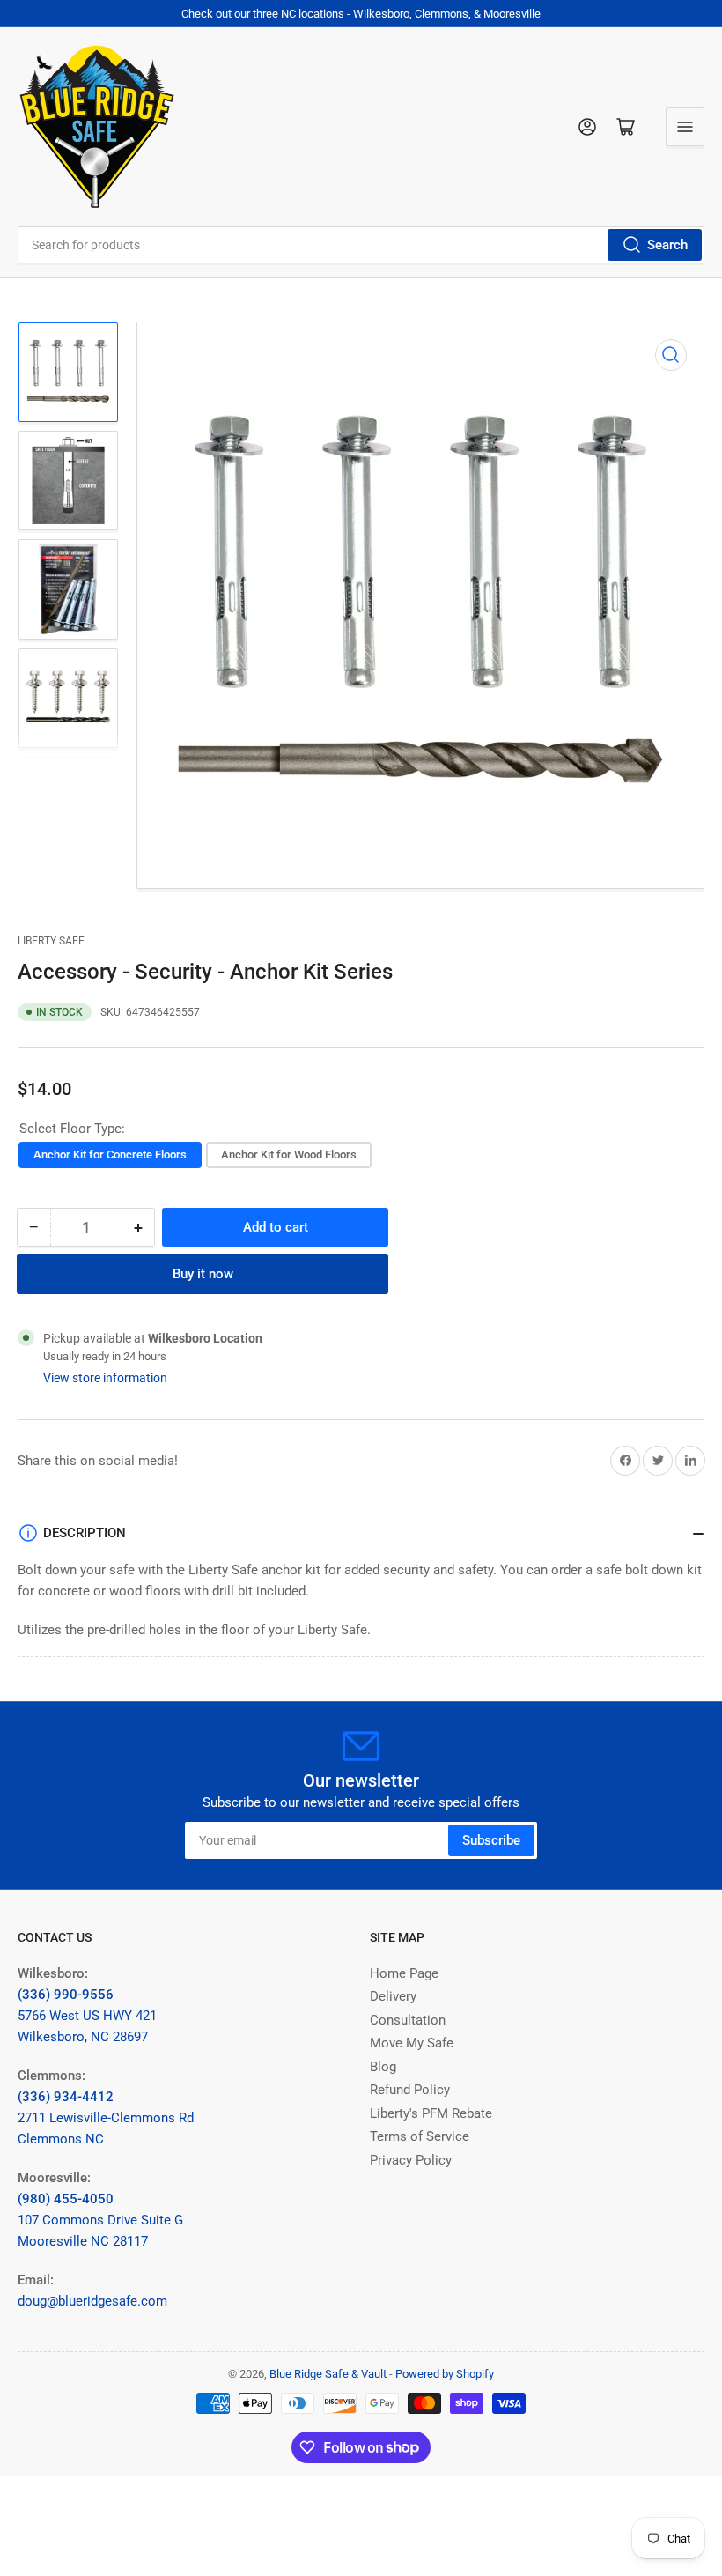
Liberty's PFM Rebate (431, 2113)
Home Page (404, 1973)
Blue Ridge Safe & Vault (328, 2374)
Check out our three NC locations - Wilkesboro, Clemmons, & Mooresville (361, 14)
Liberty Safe (51, 941)
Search (667, 245)
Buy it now (203, 1274)
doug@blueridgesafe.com (92, 2301)
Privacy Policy (411, 2160)
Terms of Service (420, 2136)
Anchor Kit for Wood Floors (289, 1155)
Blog (383, 2067)
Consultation (408, 2020)
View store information (105, 1378)
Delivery (393, 1996)
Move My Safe (412, 2043)
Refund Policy (410, 2090)
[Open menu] (685, 127)
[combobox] (361, 245)
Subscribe (491, 1840)
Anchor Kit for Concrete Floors (110, 1155)
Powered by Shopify (445, 2374)
